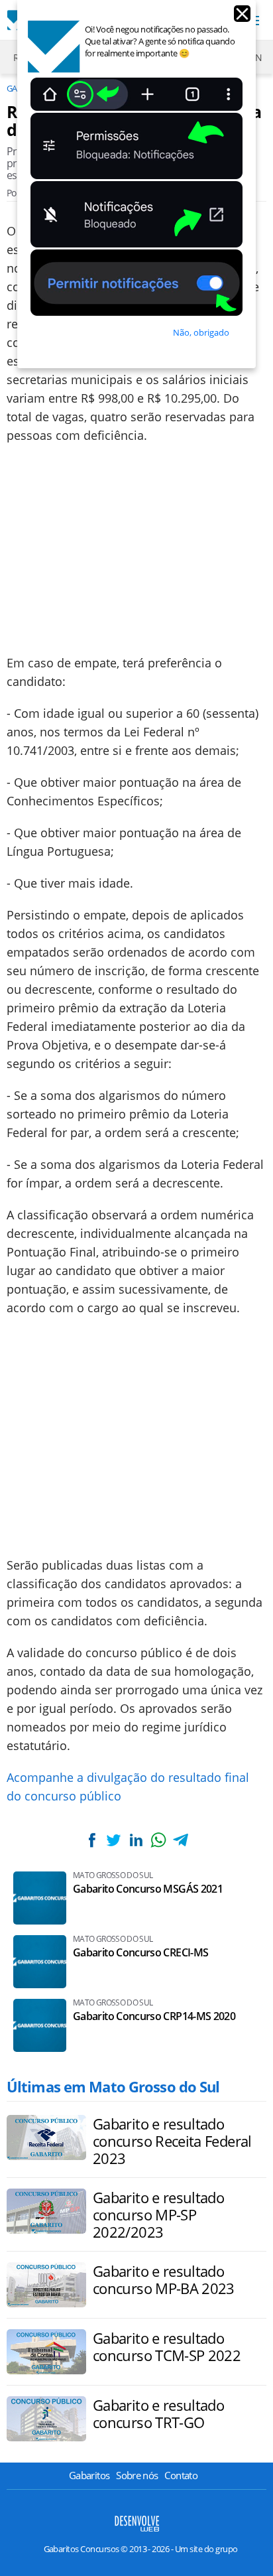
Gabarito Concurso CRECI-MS (140, 1953)
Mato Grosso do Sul (113, 1875)
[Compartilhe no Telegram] (180, 1840)
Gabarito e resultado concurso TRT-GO (158, 2413)
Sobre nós (137, 2475)
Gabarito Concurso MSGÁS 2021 (148, 1889)
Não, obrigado (201, 332)
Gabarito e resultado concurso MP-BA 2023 (164, 2279)
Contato (181, 2475)
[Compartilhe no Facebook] (92, 1840)
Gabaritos (89, 2475)
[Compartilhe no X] (114, 1840)
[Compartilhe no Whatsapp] (158, 1840)
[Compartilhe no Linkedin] (136, 1840)
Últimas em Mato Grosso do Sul (113, 2086)
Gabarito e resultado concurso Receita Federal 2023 (172, 2141)
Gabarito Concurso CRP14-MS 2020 (154, 2016)
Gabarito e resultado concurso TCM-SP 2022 (167, 2346)
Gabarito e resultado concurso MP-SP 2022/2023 (158, 2214)
